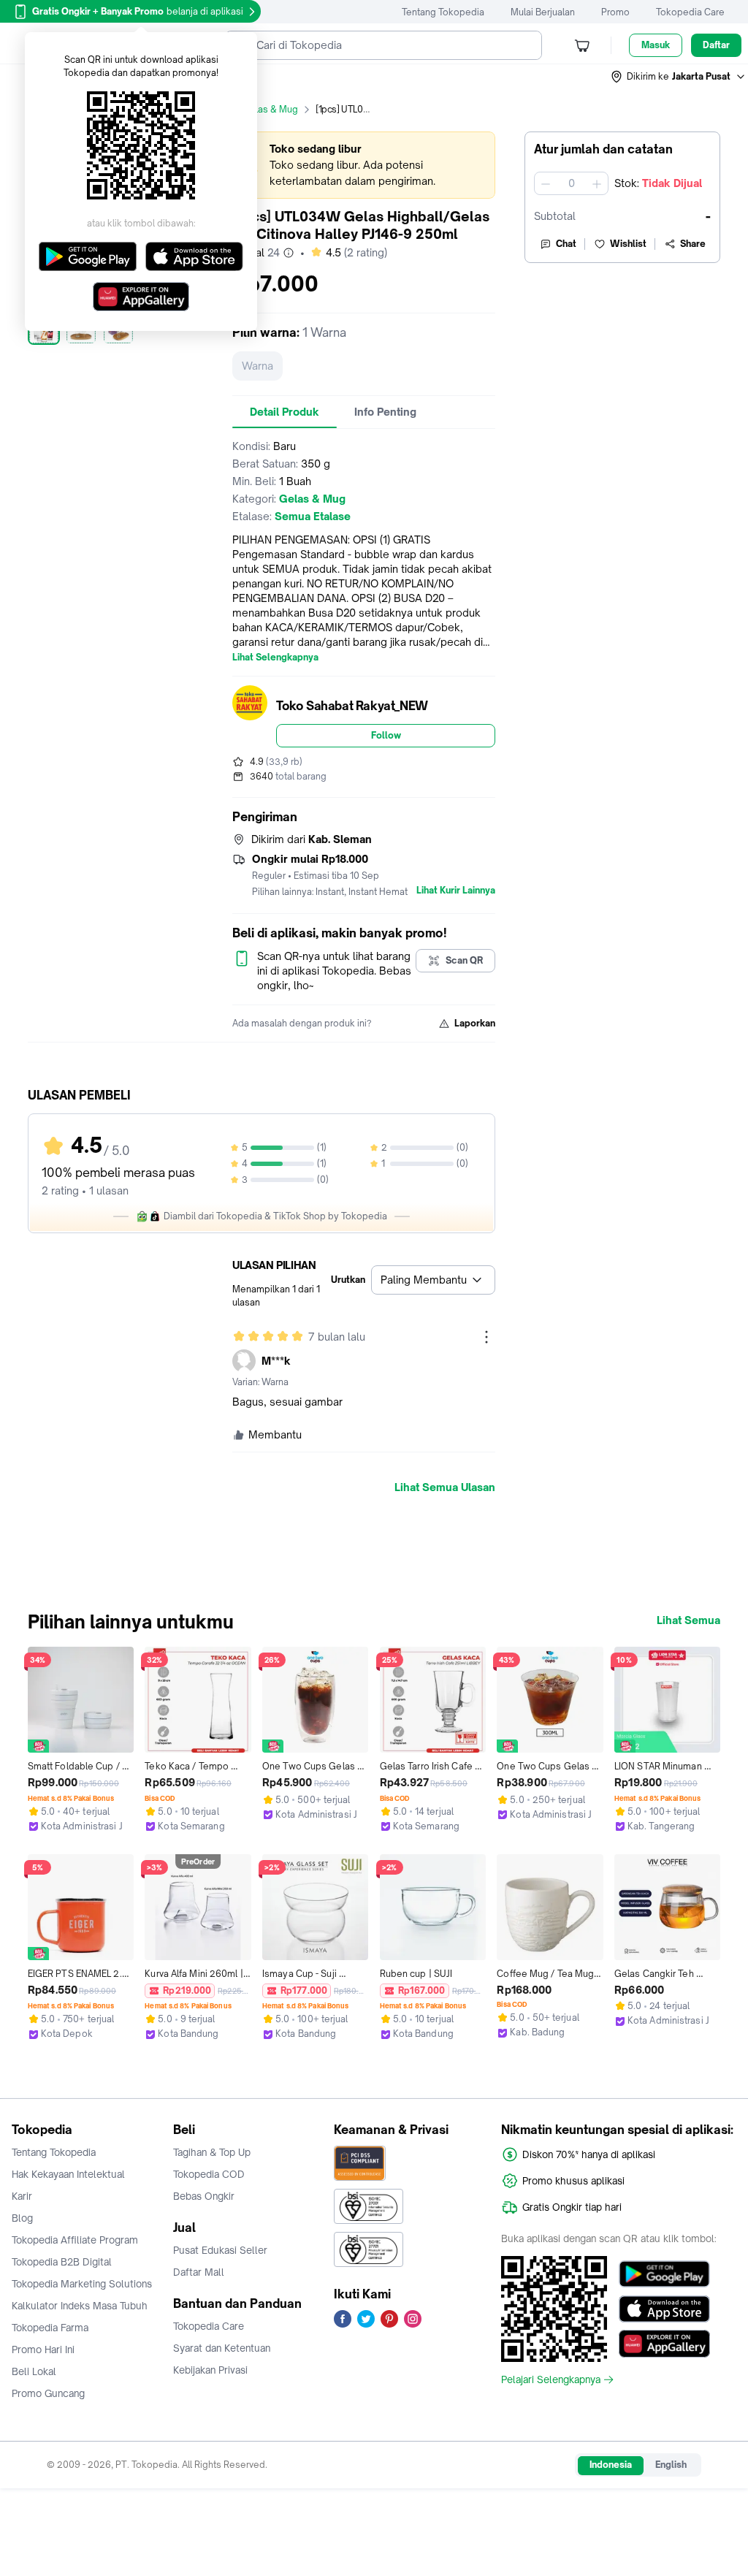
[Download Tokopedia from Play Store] (664, 2274)
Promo (615, 12)
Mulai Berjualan (543, 12)
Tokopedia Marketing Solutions (82, 2284)
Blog (22, 2218)
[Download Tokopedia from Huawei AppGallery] (664, 2344)
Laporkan (475, 1023)
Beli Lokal (34, 2371)
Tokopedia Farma (50, 2328)
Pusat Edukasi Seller (220, 2250)
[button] (679, 77)
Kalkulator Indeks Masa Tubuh (80, 2306)
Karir (22, 2196)
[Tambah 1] (597, 183)
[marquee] (364, 165)
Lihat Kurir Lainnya (456, 891)
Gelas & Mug (270, 109)
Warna (257, 366)
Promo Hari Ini (43, 2350)
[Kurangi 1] (546, 183)
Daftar (716, 45)
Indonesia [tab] (611, 2465)
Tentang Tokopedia (443, 12)
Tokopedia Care (690, 12)
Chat (566, 244)
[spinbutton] (571, 183)
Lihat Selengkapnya (275, 658)
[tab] (285, 412)
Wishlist (628, 244)
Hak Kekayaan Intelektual (68, 2174)
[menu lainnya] (486, 1337)
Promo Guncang (48, 2393)
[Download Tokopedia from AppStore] (664, 2309)
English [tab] (671, 2465)
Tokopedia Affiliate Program (75, 2240)
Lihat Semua (688, 1620)
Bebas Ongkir (204, 2196)
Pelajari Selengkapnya (551, 2379)
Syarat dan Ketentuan (222, 2348)
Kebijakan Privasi (210, 2370)
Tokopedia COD (209, 2174)
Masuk (656, 45)
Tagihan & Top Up (212, 2152)
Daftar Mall (199, 2272)
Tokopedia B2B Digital (62, 2262)
